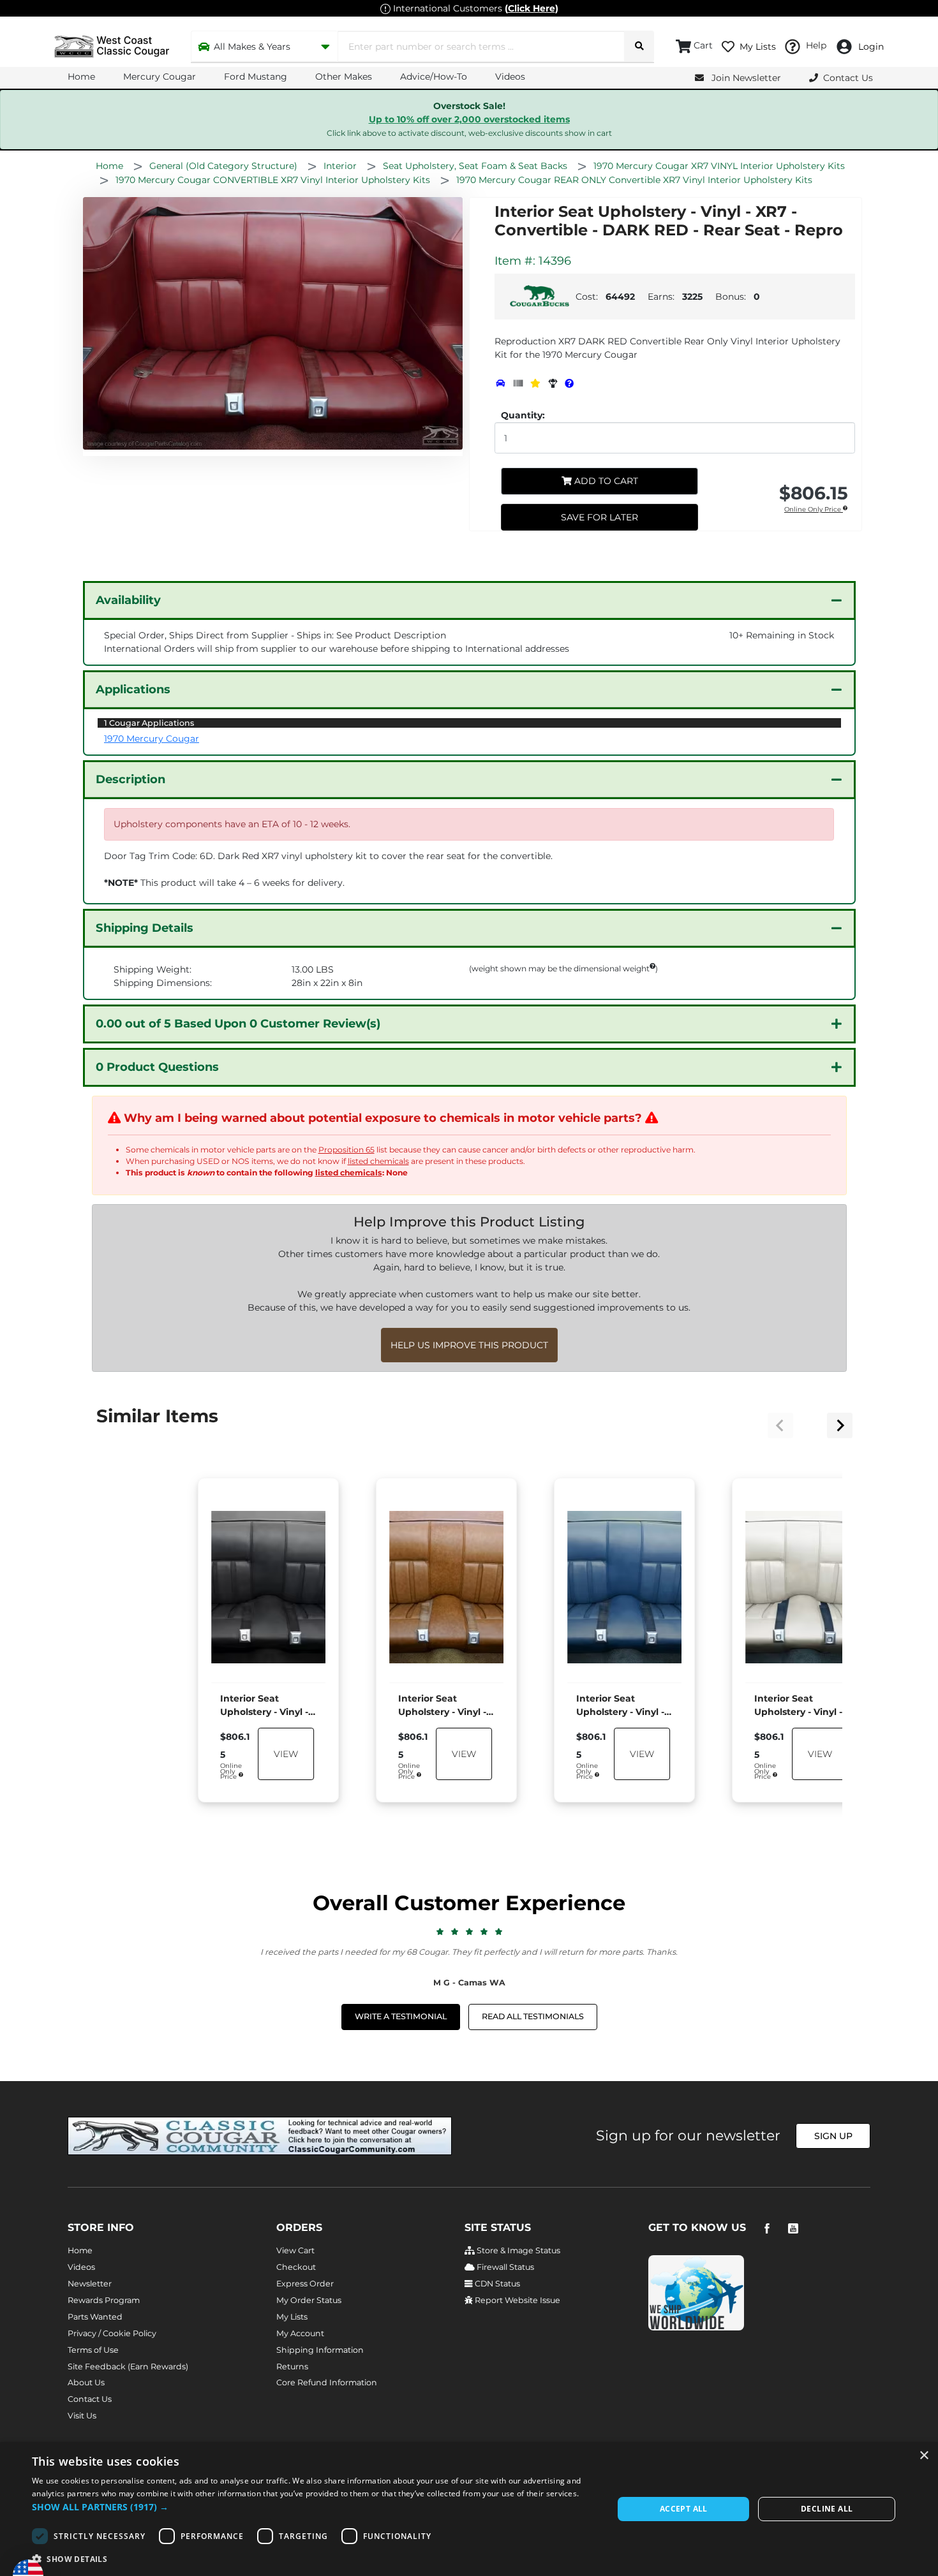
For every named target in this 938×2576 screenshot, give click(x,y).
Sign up (833, 2136)
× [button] (924, 2456)
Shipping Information (320, 2350)
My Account (300, 2333)
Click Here (532, 8)
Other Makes (344, 77)
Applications (133, 689)
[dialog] (469, 2509)
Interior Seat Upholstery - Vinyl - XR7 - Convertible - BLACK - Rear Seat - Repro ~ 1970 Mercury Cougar (266, 1706)
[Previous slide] (780, 1425)
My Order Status (309, 2300)
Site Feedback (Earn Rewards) (128, 2366)
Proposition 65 (346, 1150)
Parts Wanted (95, 2317)
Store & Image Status (517, 2250)
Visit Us (82, 2416)
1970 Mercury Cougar (152, 739)
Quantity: (523, 415)
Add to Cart (605, 481)
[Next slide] (840, 1425)
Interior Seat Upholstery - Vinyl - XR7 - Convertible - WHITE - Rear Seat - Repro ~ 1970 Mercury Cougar (799, 1706)
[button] (314, 2507)
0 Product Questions (157, 1067)
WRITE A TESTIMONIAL (401, 2016)
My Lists (292, 2317)
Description (130, 779)
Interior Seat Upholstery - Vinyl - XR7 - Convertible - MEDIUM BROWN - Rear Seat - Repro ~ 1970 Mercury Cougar (443, 1706)
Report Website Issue (517, 2300)
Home (81, 77)
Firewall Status (504, 2267)
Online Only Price (814, 510)
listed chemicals (378, 1161)
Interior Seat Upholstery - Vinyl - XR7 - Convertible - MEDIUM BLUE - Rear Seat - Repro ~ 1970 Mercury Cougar (620, 1706)
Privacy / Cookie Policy (112, 2333)
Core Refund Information (327, 2382)
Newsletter (90, 2284)
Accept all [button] (684, 2509)
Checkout (296, 2267)
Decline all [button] (827, 2509)
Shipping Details (145, 928)
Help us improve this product (469, 1345)
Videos (510, 77)
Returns (292, 2366)
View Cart (295, 2250)
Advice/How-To (434, 77)
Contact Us (90, 2399)
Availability (128, 600)
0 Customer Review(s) (238, 1024)
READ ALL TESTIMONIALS (533, 2016)
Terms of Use (93, 2350)
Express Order (305, 2284)
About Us (86, 2382)
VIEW (286, 1753)
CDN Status (496, 2284)
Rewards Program (104, 2300)
